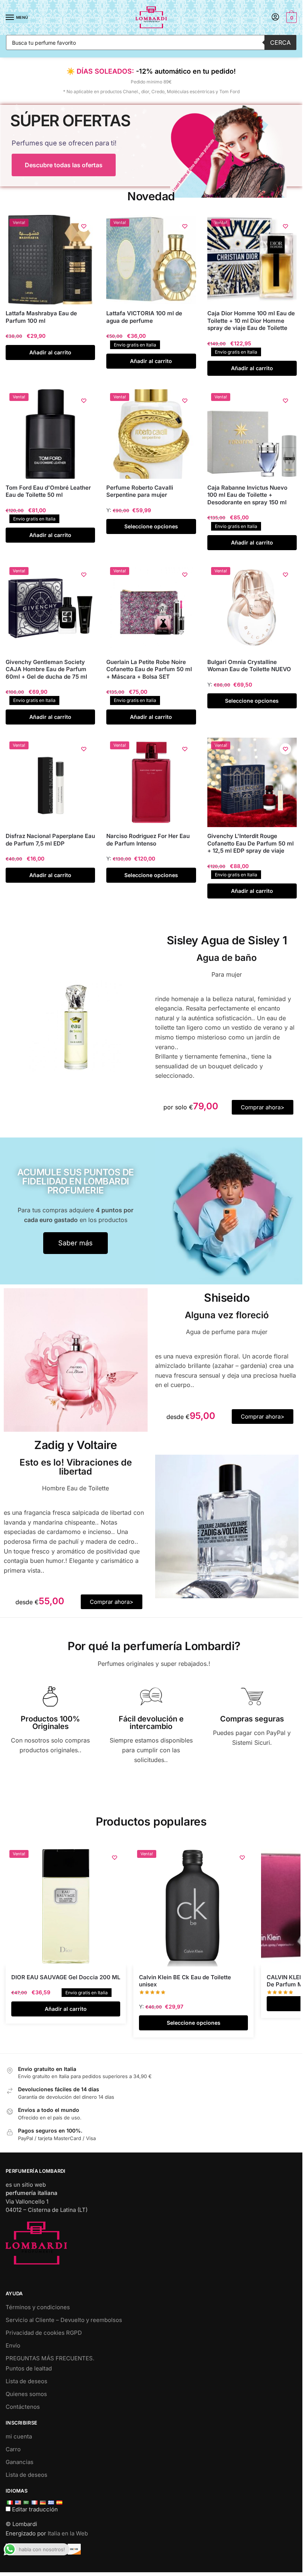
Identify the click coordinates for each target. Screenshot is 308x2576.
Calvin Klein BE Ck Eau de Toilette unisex (185, 1981)
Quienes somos (26, 2394)
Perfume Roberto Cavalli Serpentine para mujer (140, 491)
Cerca (280, 42)
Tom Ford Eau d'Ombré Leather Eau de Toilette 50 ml (48, 491)
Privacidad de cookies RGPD (44, 2333)
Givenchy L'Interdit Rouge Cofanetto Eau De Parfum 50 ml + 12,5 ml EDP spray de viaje (251, 843)
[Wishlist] (84, 226)
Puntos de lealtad (29, 2368)
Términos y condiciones (38, 2307)
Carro (13, 2449)
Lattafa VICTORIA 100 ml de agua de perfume (144, 317)
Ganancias (20, 2462)
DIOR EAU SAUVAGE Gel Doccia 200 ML (66, 1977)
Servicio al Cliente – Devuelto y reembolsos (64, 2320)
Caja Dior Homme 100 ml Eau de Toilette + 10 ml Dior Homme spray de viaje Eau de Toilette (251, 321)
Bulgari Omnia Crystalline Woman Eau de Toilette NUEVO (249, 666)
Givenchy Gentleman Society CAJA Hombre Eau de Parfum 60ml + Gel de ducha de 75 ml (46, 669)
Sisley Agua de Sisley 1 (227, 940)
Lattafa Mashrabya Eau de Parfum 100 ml (41, 317)
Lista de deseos (26, 2381)
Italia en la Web (68, 2533)
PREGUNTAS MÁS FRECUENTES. (50, 2358)
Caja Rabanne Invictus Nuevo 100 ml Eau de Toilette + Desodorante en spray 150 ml (247, 495)
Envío (13, 2345)
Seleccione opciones (151, 526)
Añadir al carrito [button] (50, 352)
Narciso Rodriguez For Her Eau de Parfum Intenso (148, 840)
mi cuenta (19, 2436)
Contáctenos (23, 2407)
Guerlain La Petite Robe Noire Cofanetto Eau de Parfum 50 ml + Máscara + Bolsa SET (149, 669)
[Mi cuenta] (275, 17)
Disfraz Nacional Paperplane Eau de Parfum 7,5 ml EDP (50, 840)
